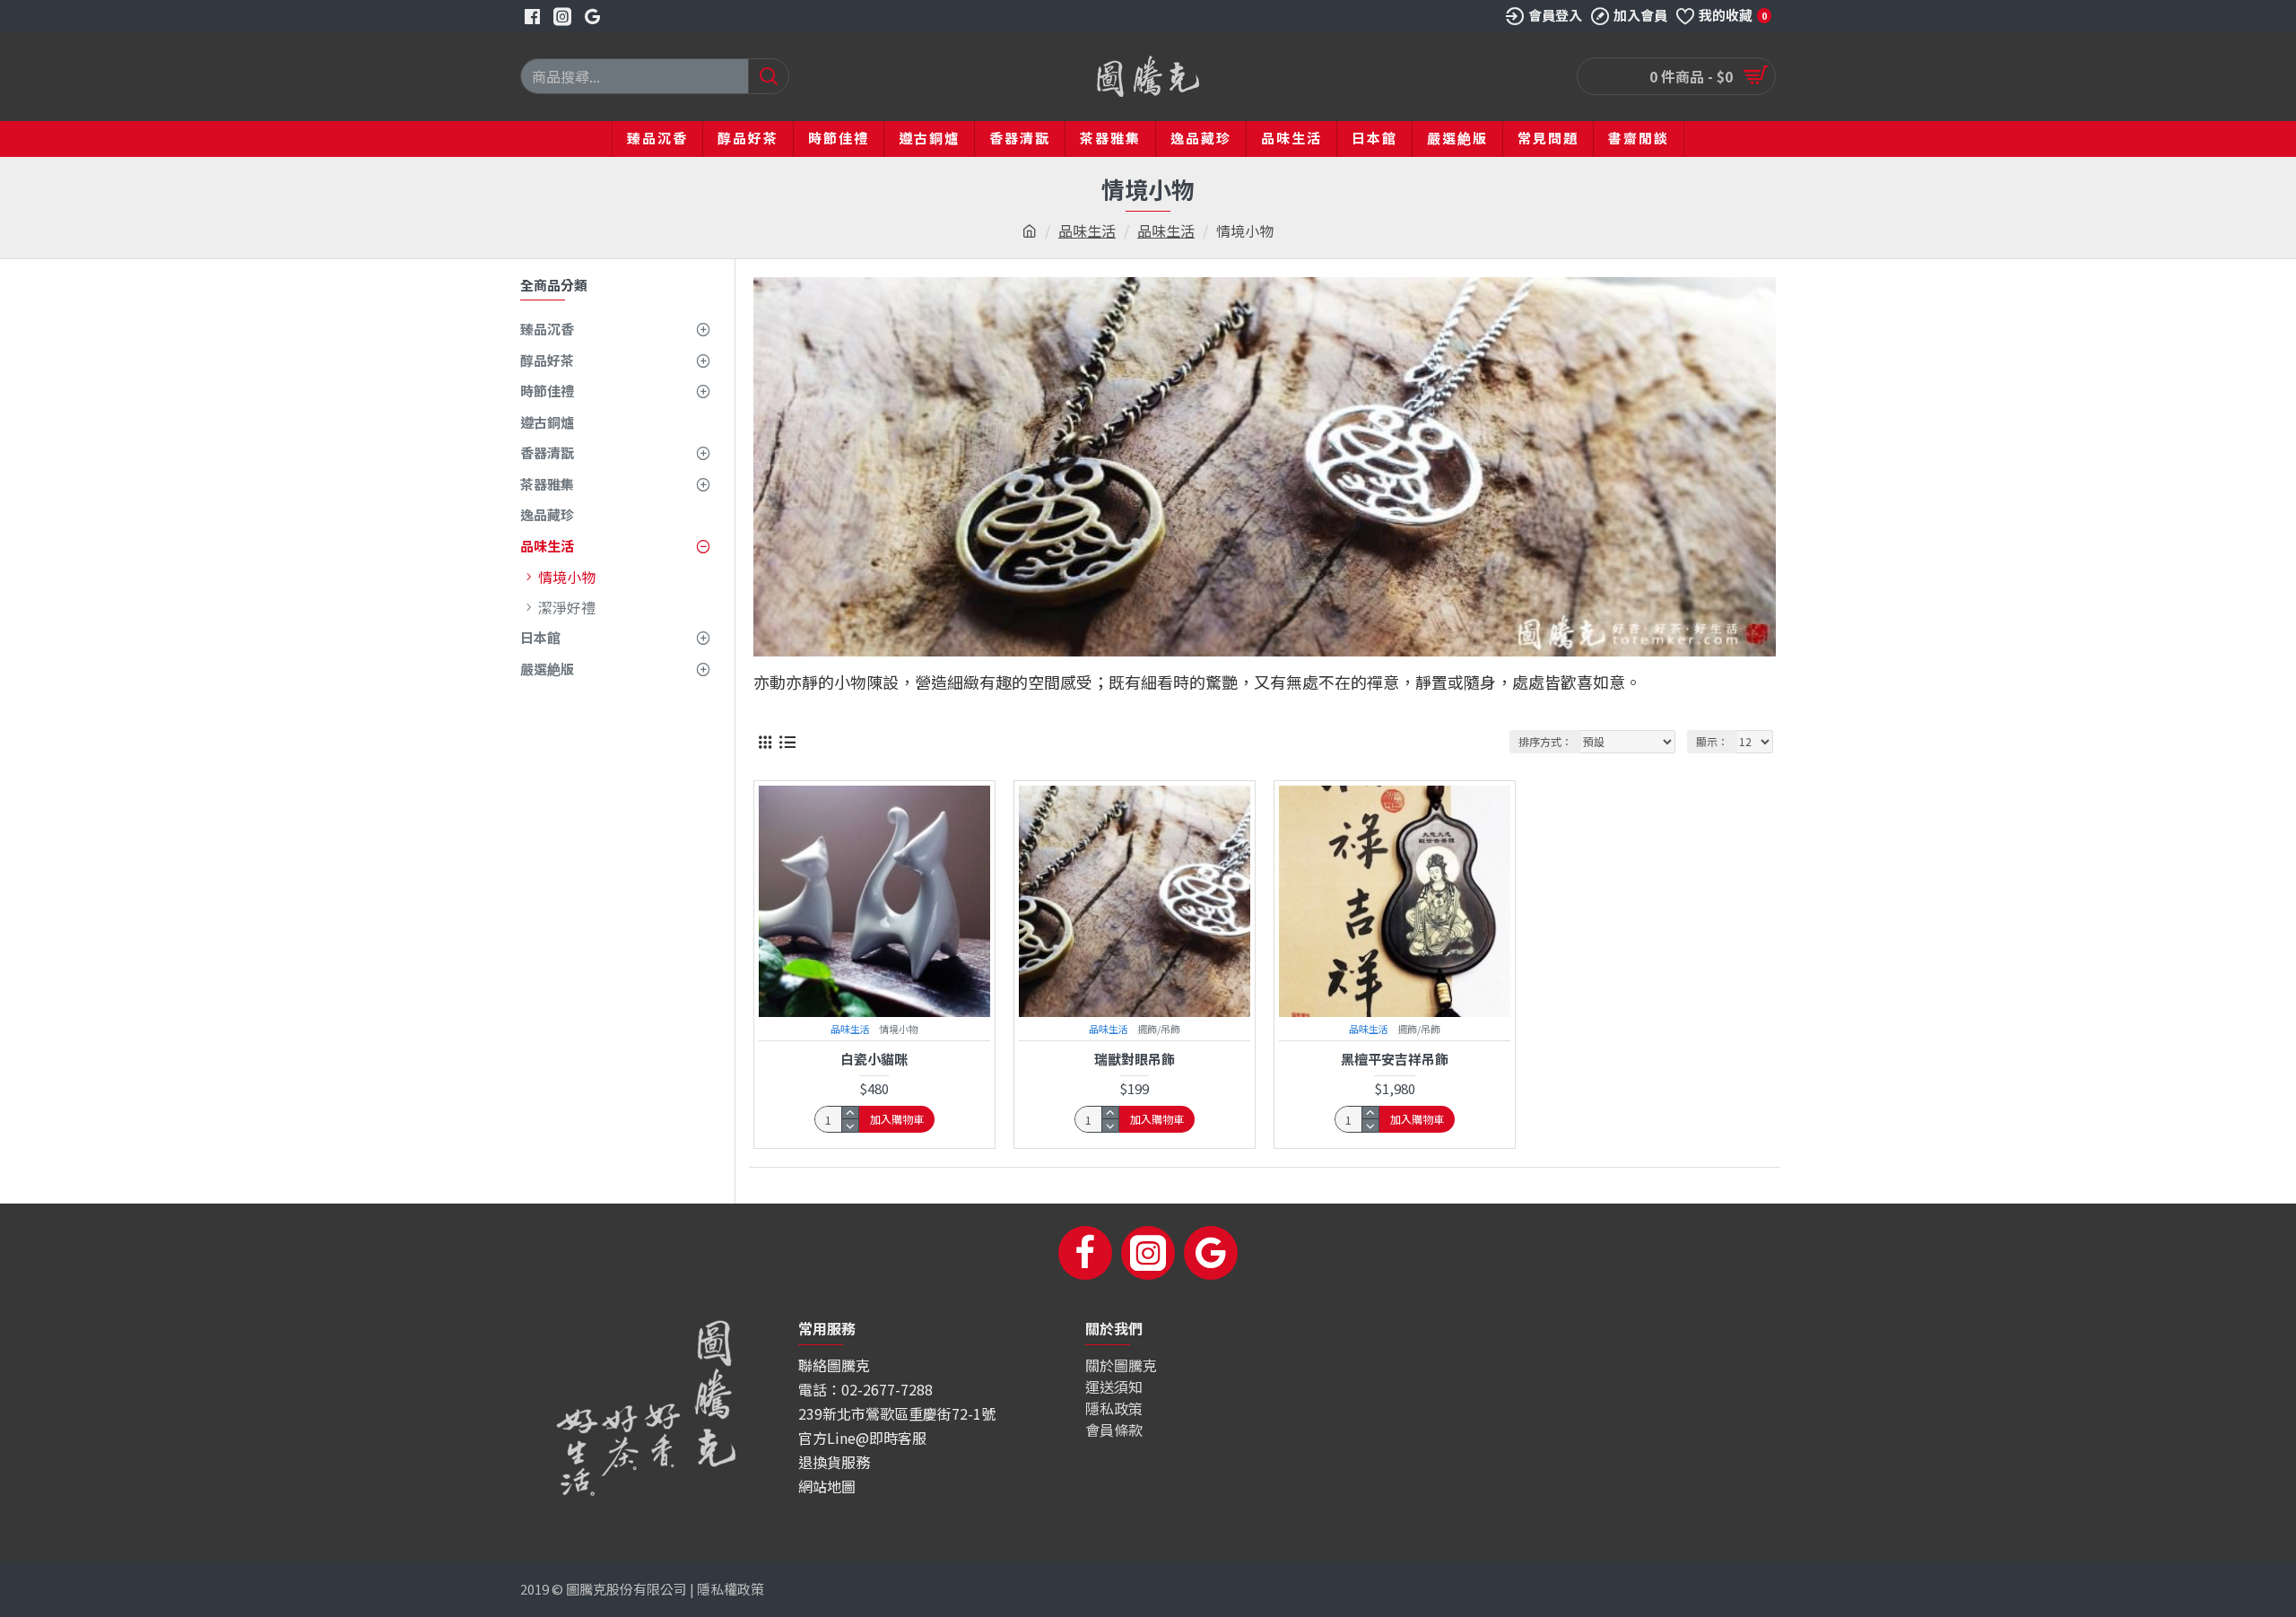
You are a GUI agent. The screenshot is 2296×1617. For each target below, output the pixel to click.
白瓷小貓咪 (874, 1059)
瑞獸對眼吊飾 (1135, 1059)
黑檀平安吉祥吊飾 (1395, 1059)
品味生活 (1087, 230)
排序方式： (1545, 741)
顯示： (1712, 741)
